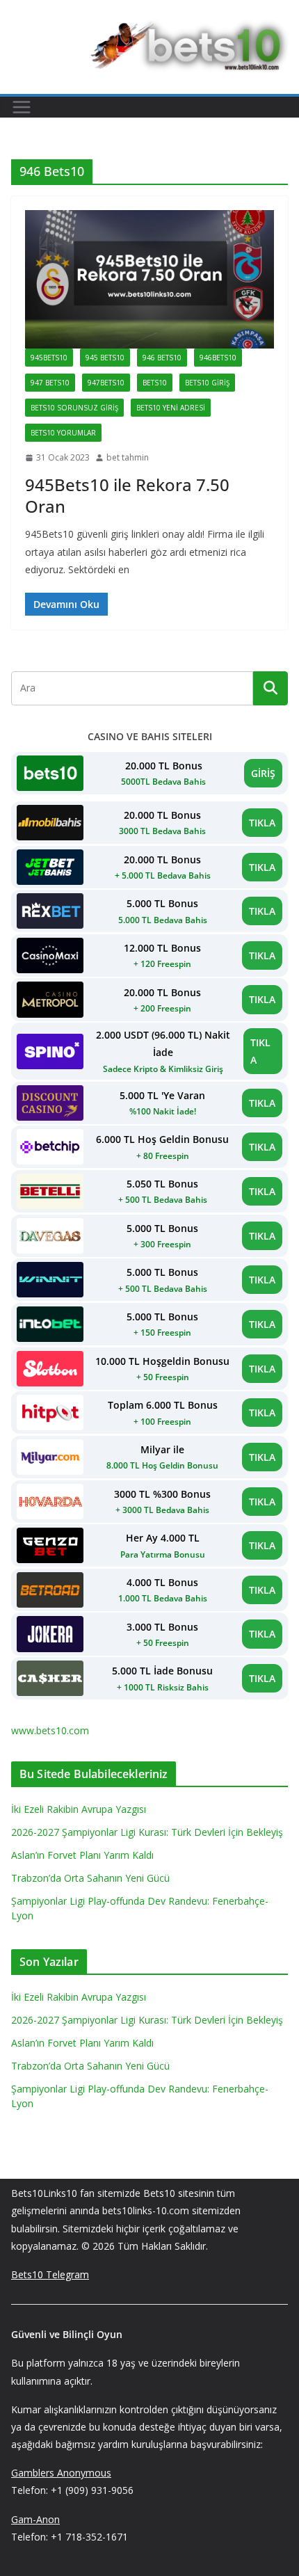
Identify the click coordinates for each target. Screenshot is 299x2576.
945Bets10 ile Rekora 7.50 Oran (127, 495)
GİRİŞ (263, 773)
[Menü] (22, 107)
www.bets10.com (50, 1730)
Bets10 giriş (207, 383)
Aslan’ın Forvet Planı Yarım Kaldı (82, 1855)
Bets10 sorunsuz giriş (74, 408)
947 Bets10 (50, 383)
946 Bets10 (162, 358)
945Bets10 (49, 358)
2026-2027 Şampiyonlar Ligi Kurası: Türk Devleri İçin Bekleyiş (147, 1832)
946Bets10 (218, 358)
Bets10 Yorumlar (63, 433)
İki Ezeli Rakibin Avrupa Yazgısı (79, 1809)
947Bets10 (106, 383)
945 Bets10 (105, 358)
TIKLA (262, 823)
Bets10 (155, 383)
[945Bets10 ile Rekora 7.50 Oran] (149, 279)
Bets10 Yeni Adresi (171, 408)
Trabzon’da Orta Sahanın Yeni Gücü (90, 1878)
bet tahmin (128, 457)
